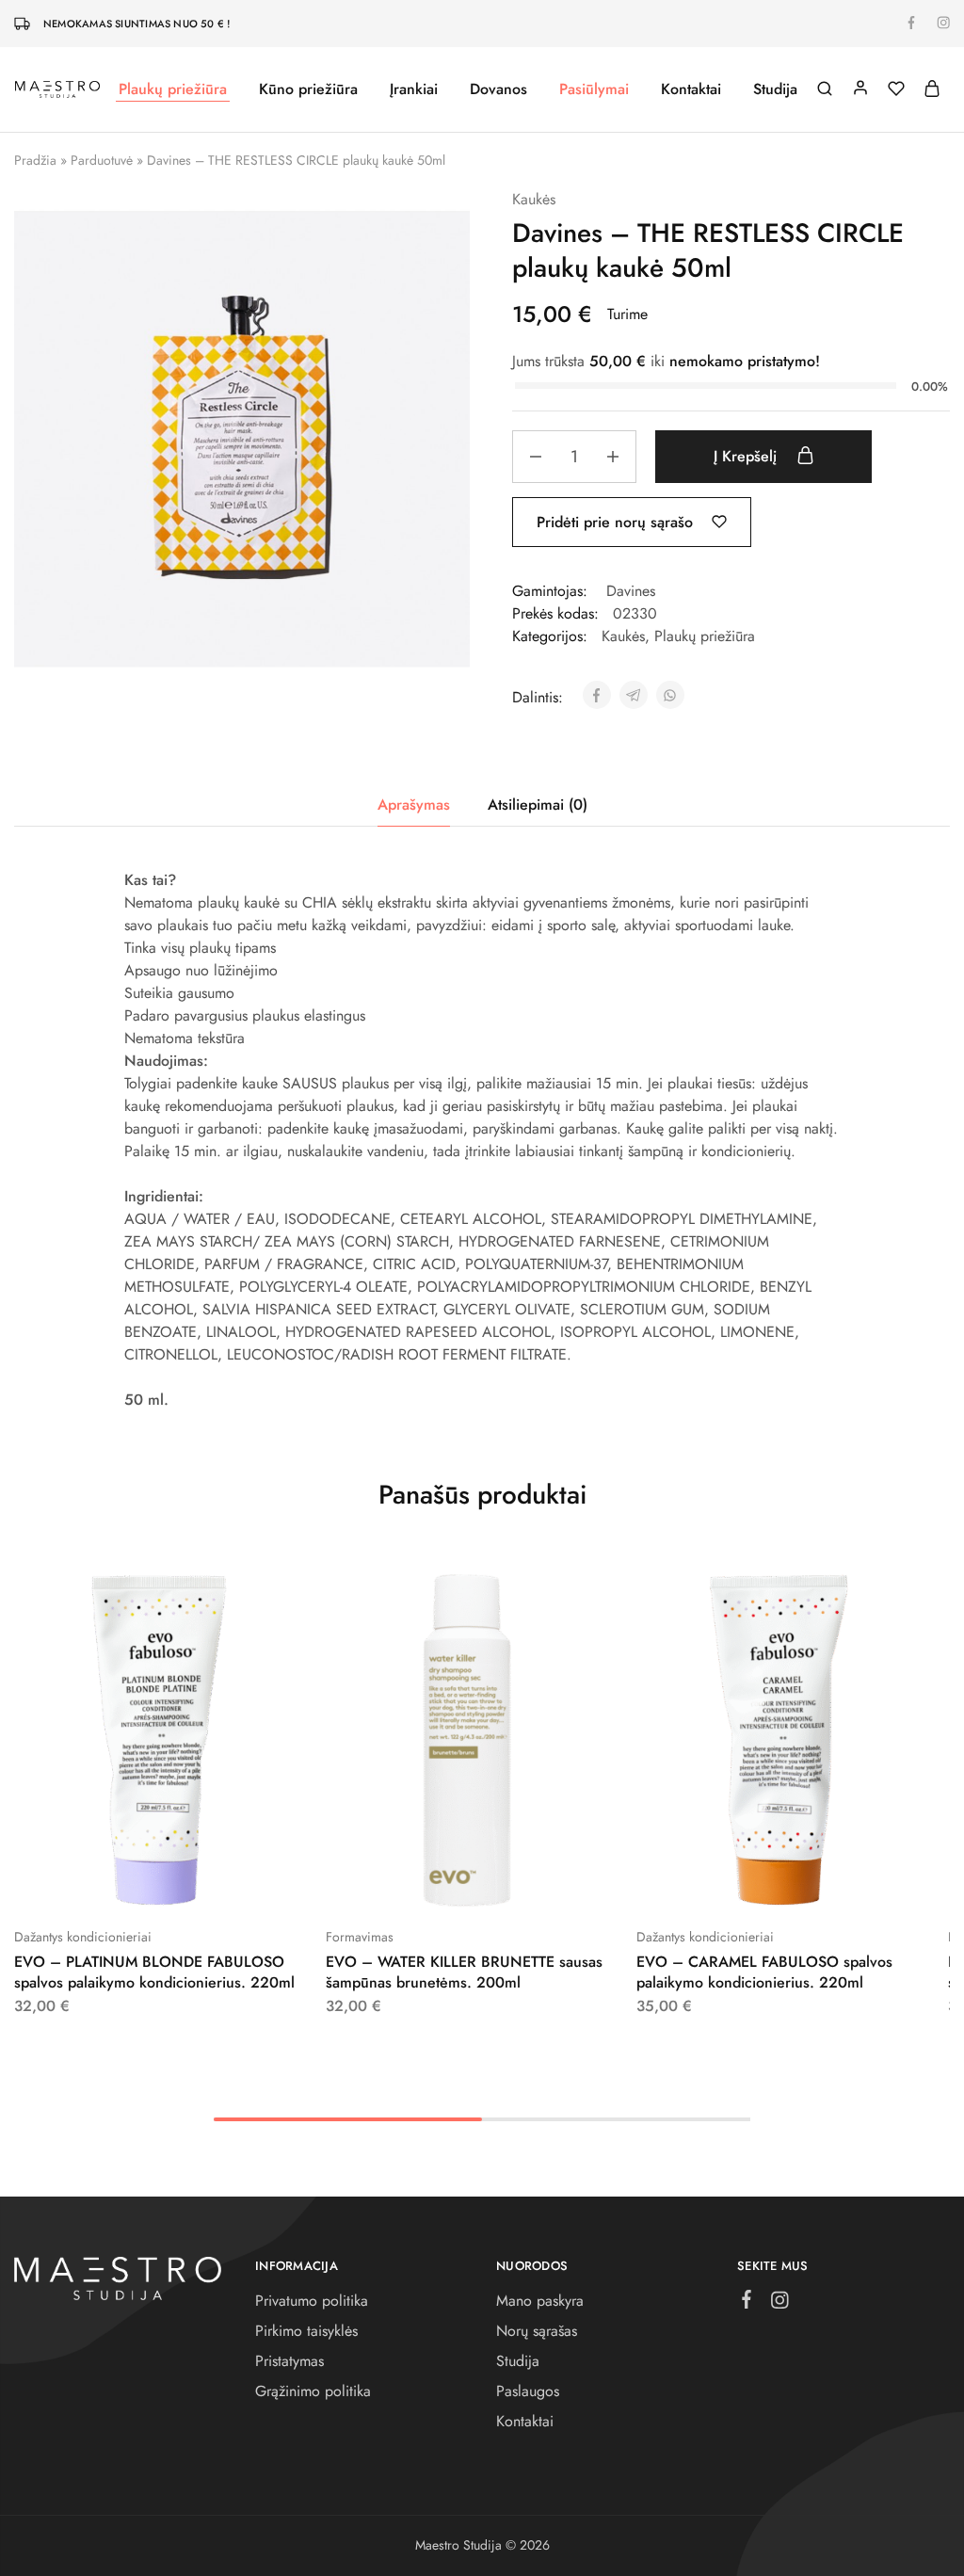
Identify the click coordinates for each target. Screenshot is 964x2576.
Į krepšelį (747, 456)
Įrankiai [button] (414, 89)
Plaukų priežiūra (705, 636)
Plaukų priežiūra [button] (173, 89)
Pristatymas (289, 2361)
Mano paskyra (540, 2301)
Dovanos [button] (498, 89)
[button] (108, 1880)
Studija (775, 89)
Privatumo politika (312, 2301)
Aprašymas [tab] (414, 805)
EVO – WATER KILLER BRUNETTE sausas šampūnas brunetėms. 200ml (464, 1972)
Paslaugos (528, 2391)
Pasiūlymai (594, 89)
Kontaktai (691, 89)
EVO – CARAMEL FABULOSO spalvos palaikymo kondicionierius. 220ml (764, 1972)
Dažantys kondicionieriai (83, 1937)
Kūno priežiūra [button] (308, 89)
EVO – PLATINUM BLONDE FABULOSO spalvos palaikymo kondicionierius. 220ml (154, 1972)
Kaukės (534, 199)
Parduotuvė (102, 160)
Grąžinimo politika (313, 2391)
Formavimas (360, 1937)
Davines (631, 591)
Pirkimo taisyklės (306, 2331)
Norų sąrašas (537, 2331)
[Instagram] (780, 2304)
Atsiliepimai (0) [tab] (538, 805)
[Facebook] (747, 2303)
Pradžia (35, 160)
